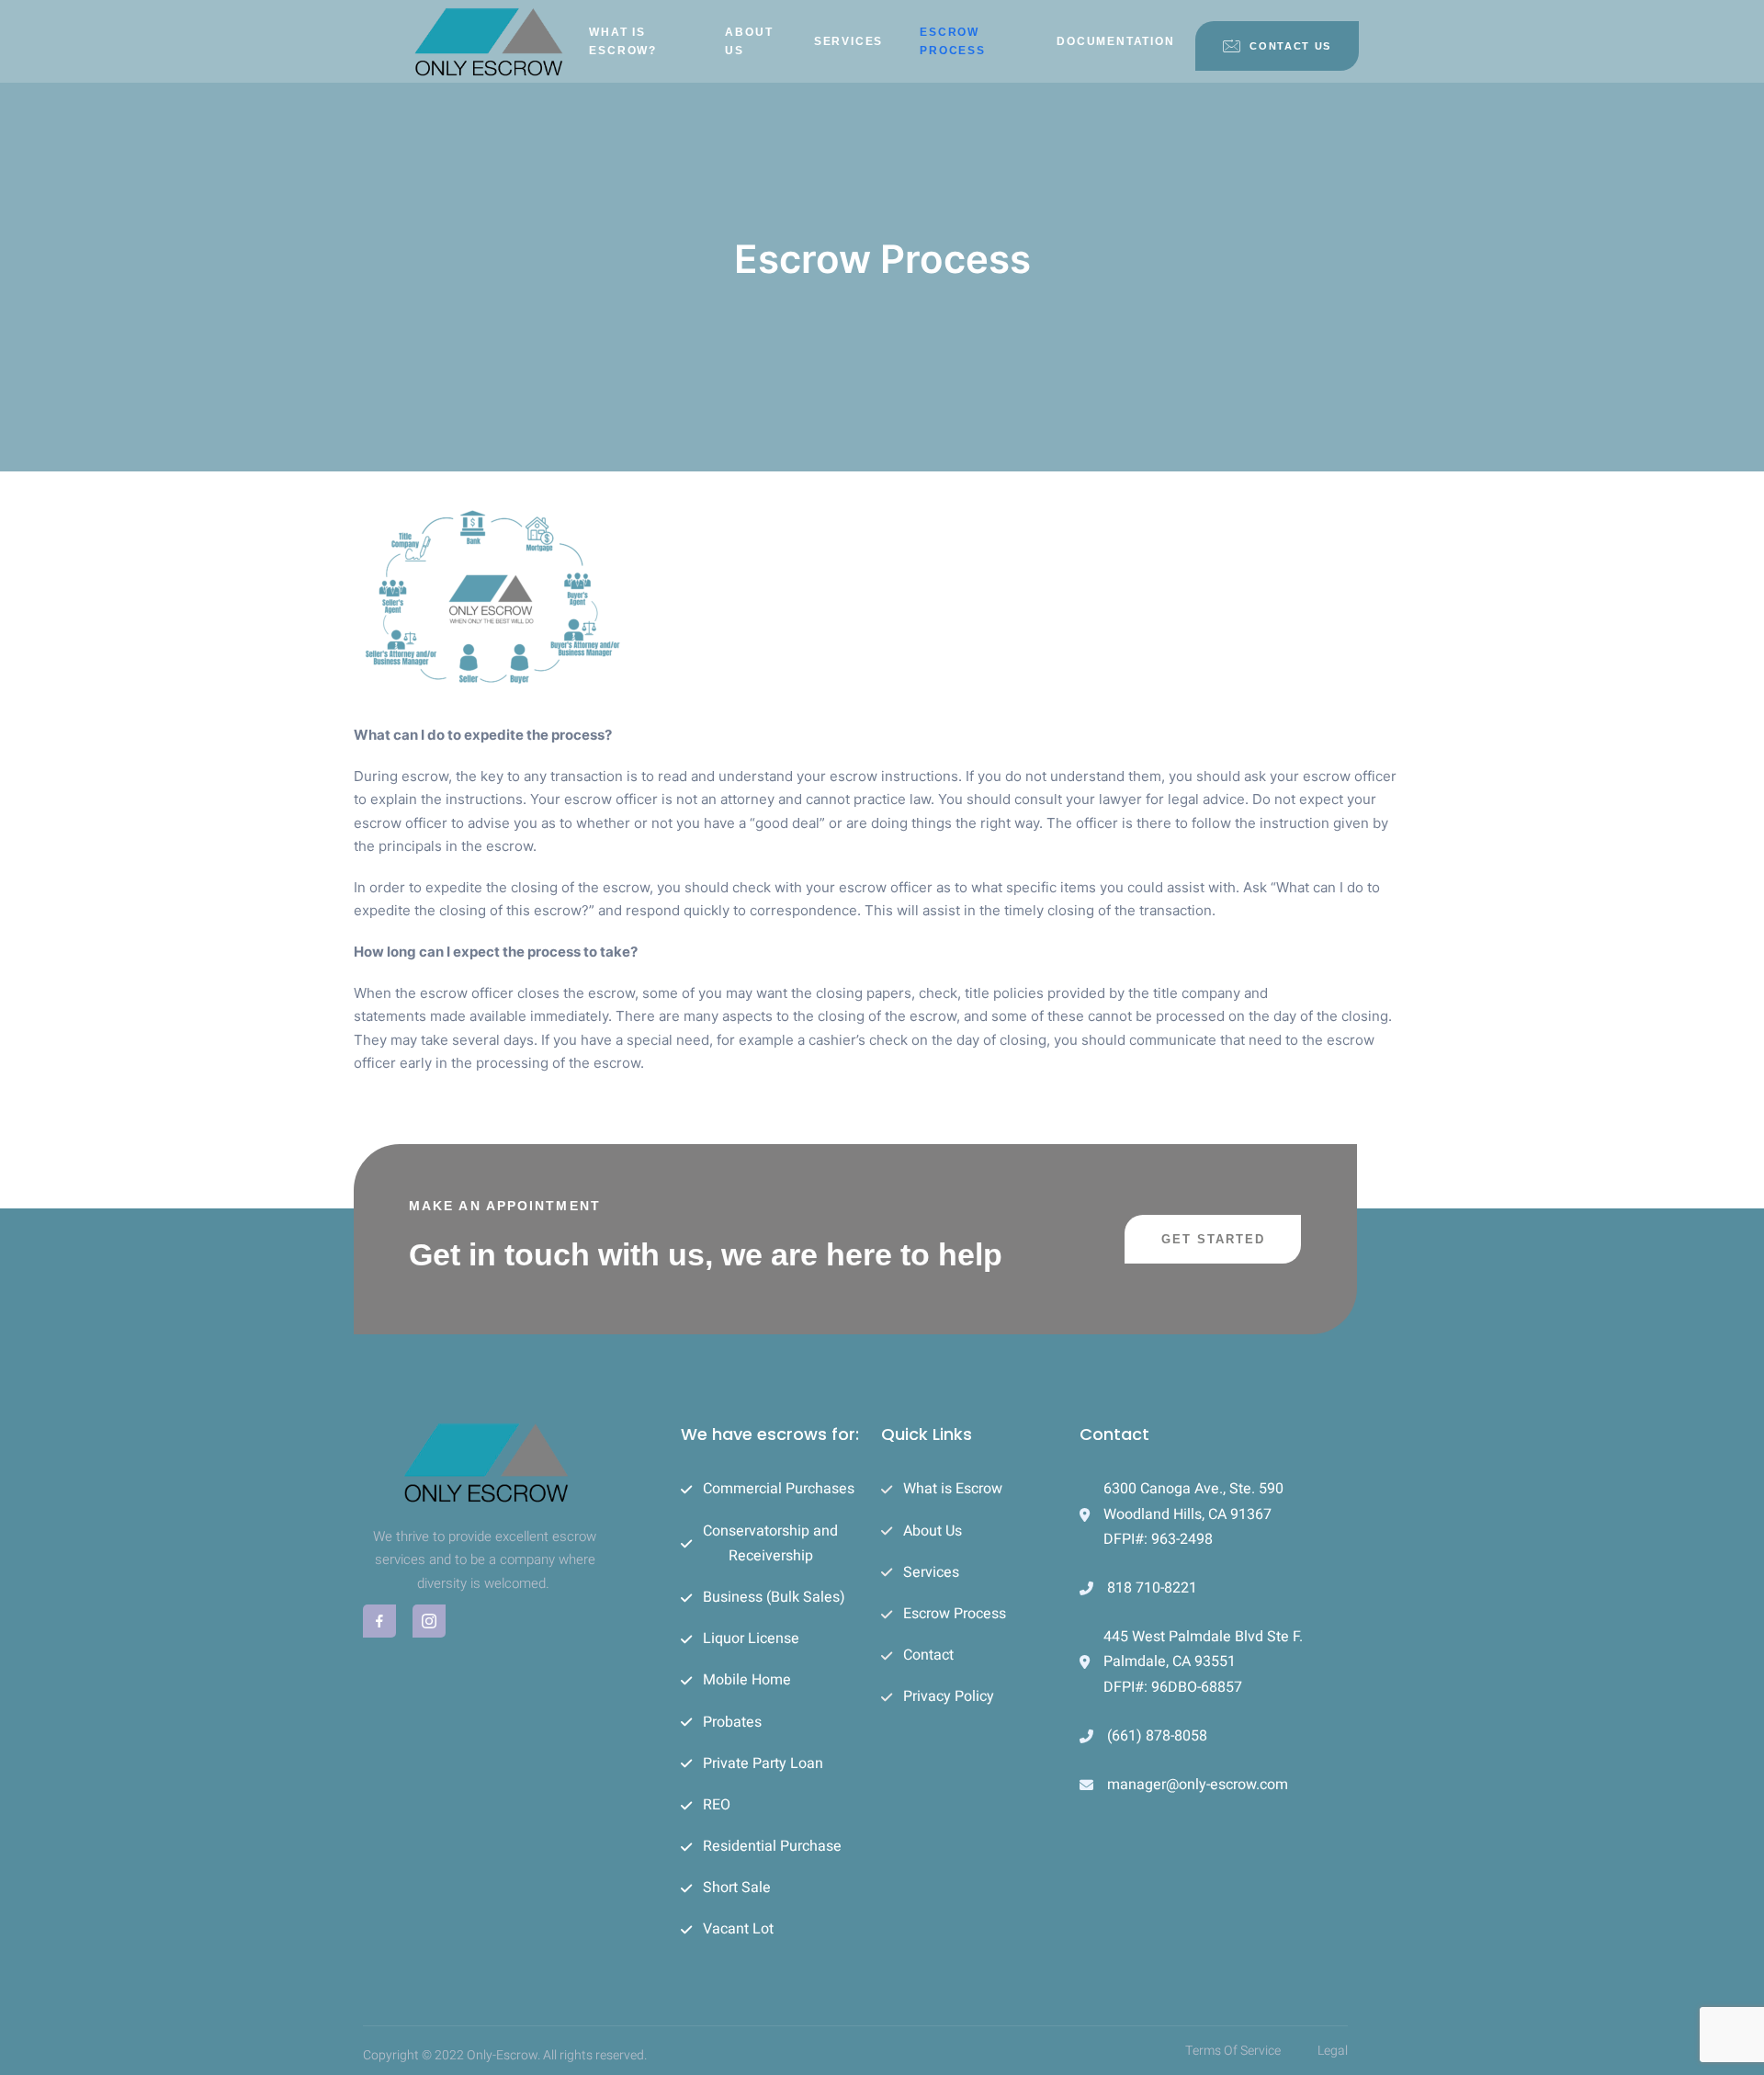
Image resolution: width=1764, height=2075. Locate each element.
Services (848, 41)
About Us (749, 41)
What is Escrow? (623, 41)
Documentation (1115, 41)
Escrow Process (953, 41)
